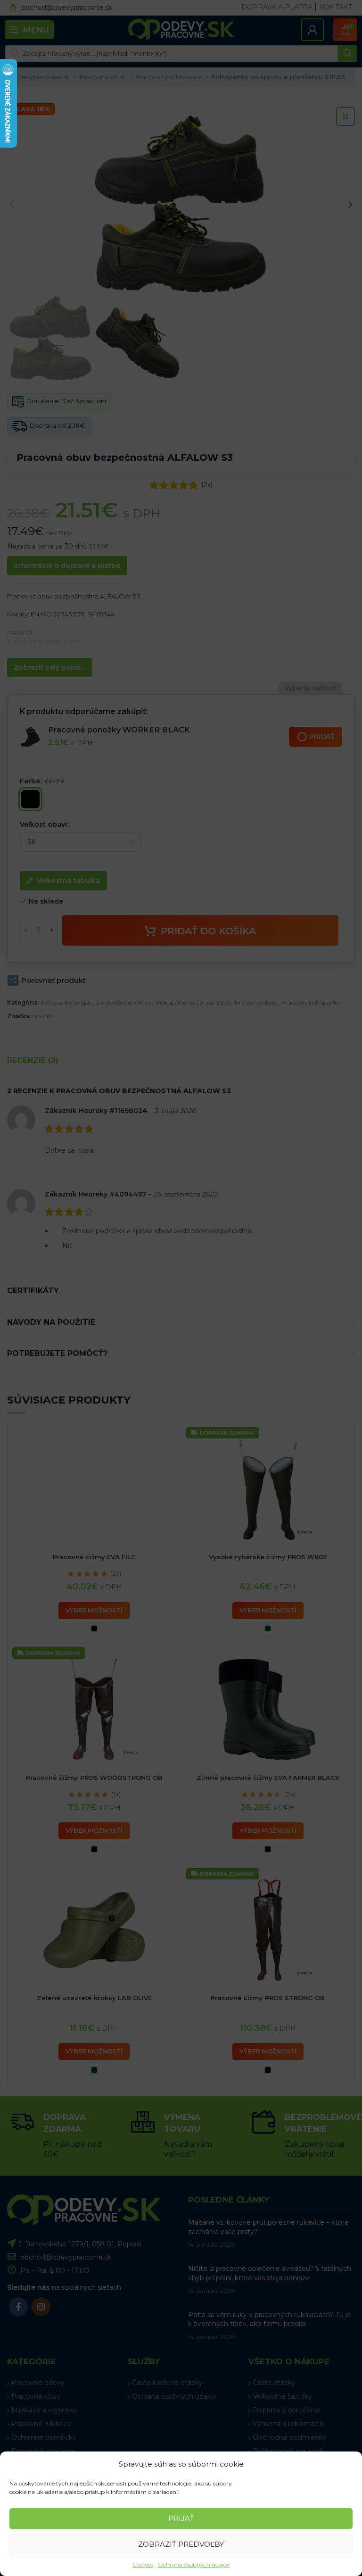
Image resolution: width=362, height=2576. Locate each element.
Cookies (143, 2564)
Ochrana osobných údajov (194, 2564)
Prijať (181, 2518)
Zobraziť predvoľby (181, 2544)
